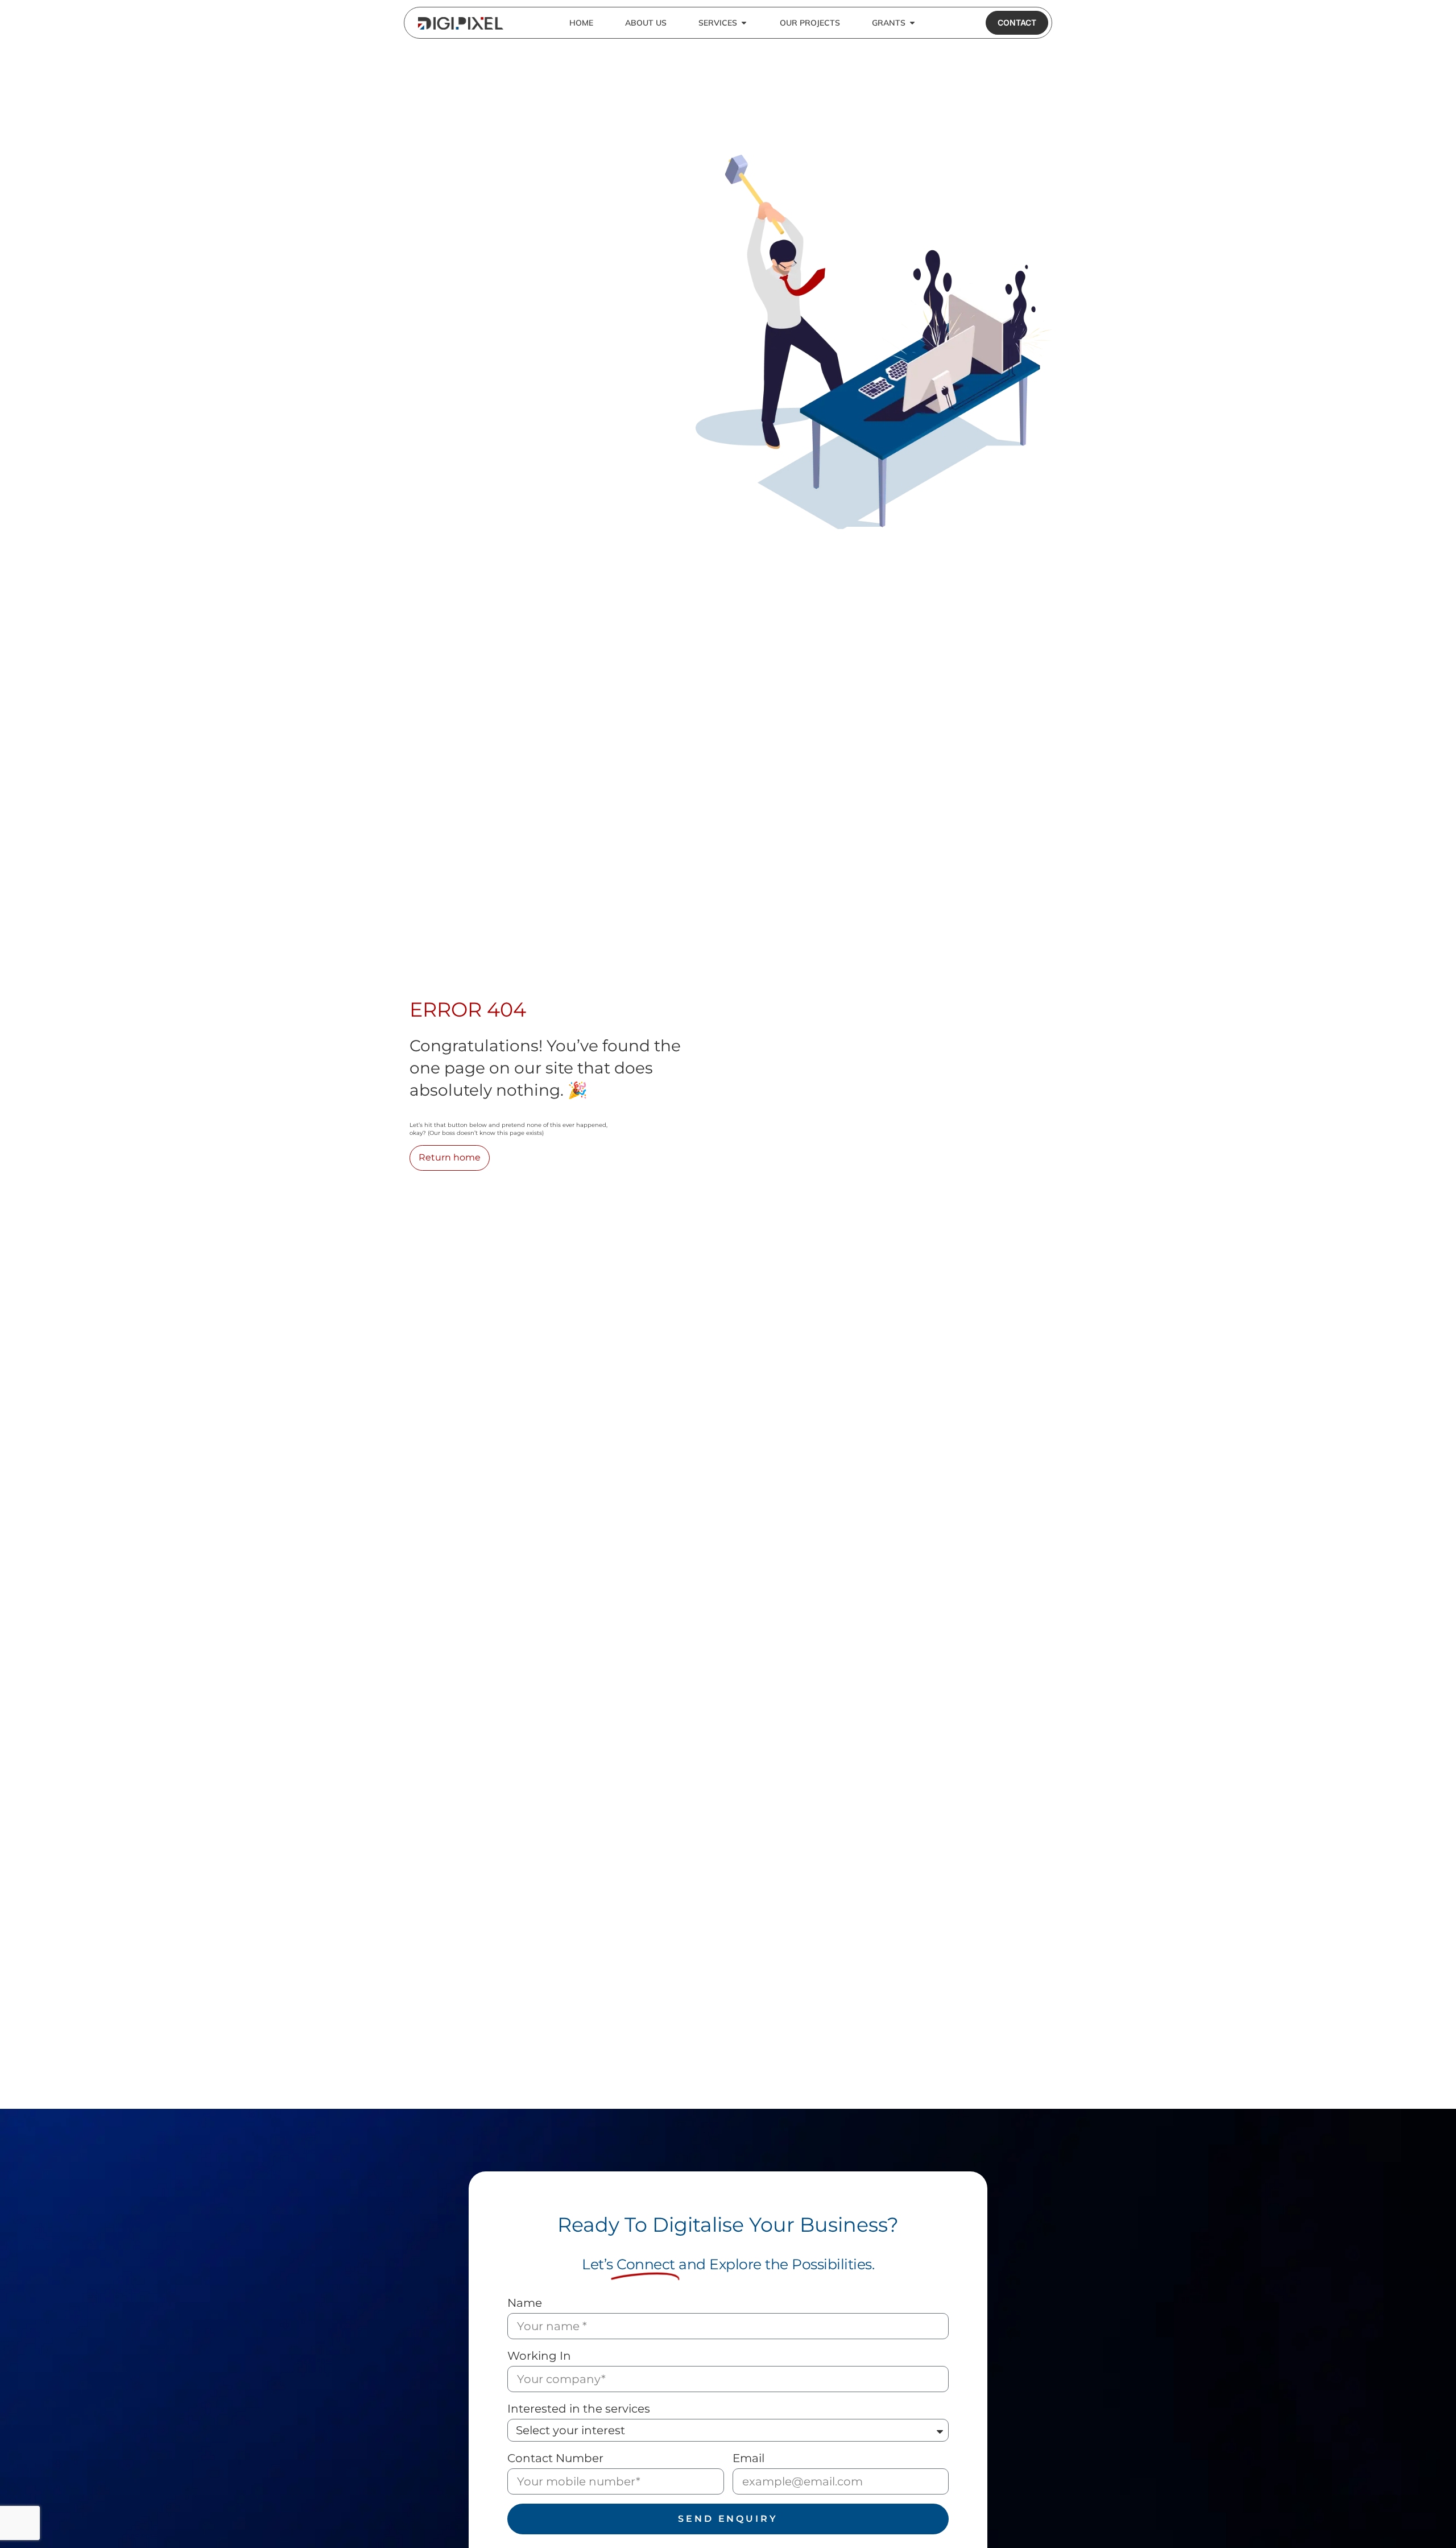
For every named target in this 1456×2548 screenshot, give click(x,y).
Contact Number (555, 2458)
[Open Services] (744, 23)
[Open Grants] (912, 23)
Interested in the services (579, 2409)
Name (525, 2303)
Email (748, 2458)
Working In (539, 2356)
